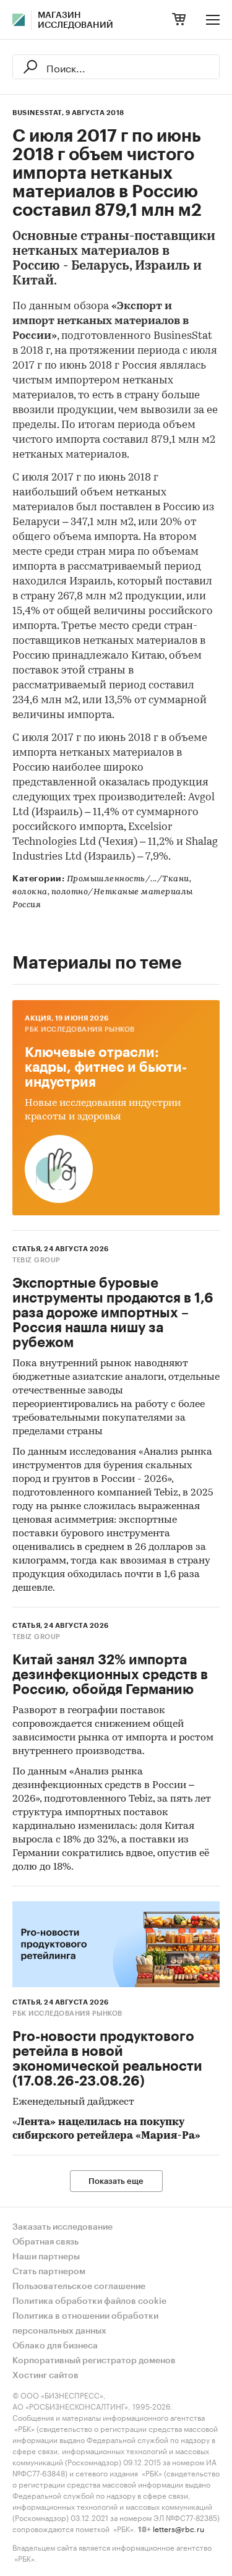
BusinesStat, (38, 113)
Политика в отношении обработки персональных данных (85, 2324)
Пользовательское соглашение (79, 2287)
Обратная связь (45, 2242)
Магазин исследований (75, 20)
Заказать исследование (62, 2227)
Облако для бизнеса (55, 2346)
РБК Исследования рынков (80, 1029)
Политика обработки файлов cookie (89, 2301)
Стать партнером (49, 2272)
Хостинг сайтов (45, 2376)
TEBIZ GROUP (37, 1260)
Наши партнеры (46, 2257)
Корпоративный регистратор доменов (94, 2361)
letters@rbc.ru (178, 2528)
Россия (27, 905)
